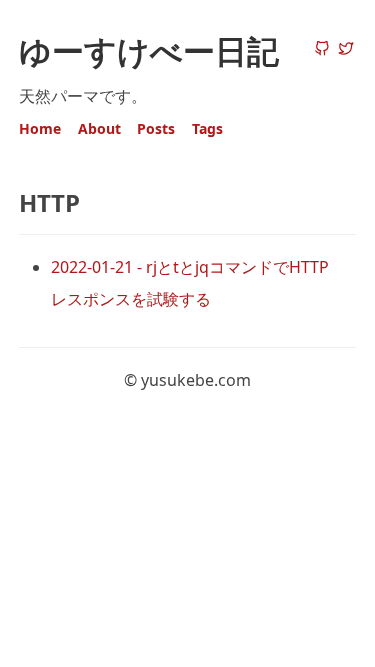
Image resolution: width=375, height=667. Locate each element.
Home (40, 128)
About (99, 128)
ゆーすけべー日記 (149, 50)
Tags (207, 128)
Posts (156, 128)
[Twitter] (346, 50)
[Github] (322, 50)
